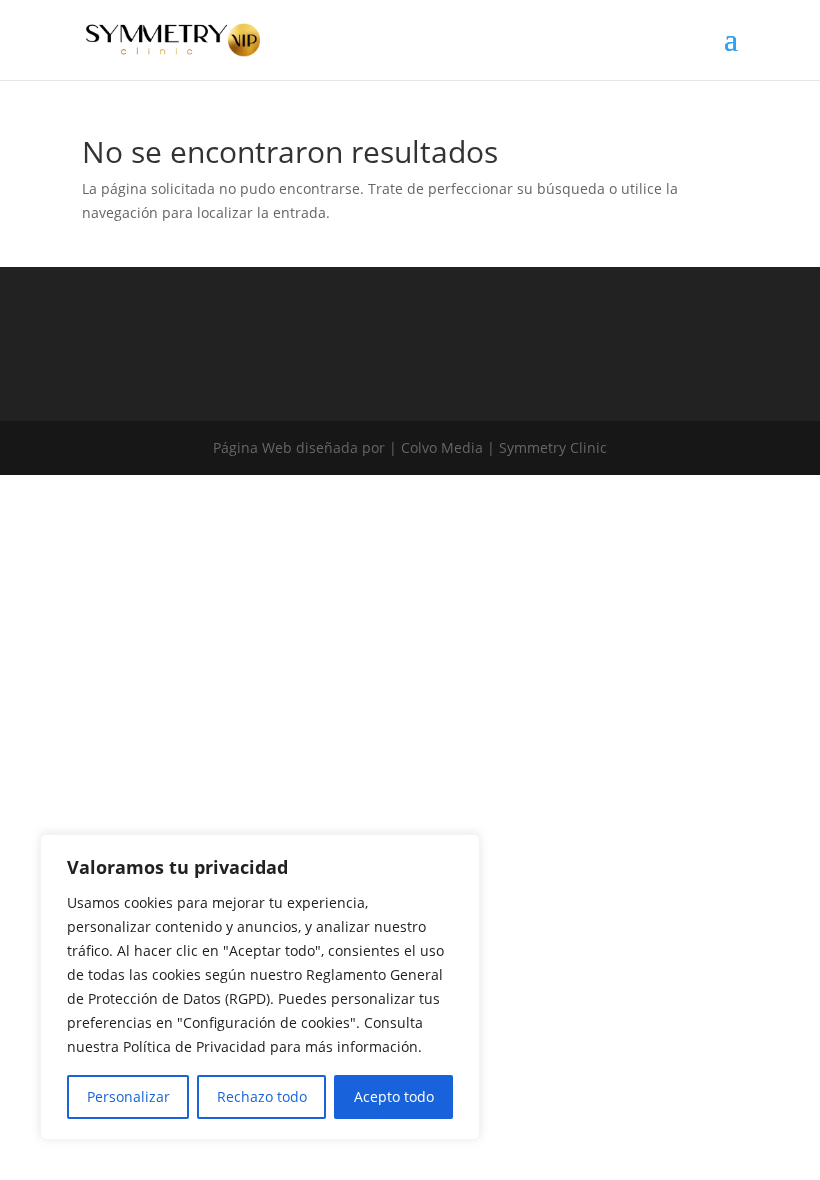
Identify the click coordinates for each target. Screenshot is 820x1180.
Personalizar (128, 1096)
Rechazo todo (262, 1096)
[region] (260, 987)
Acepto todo (394, 1096)
